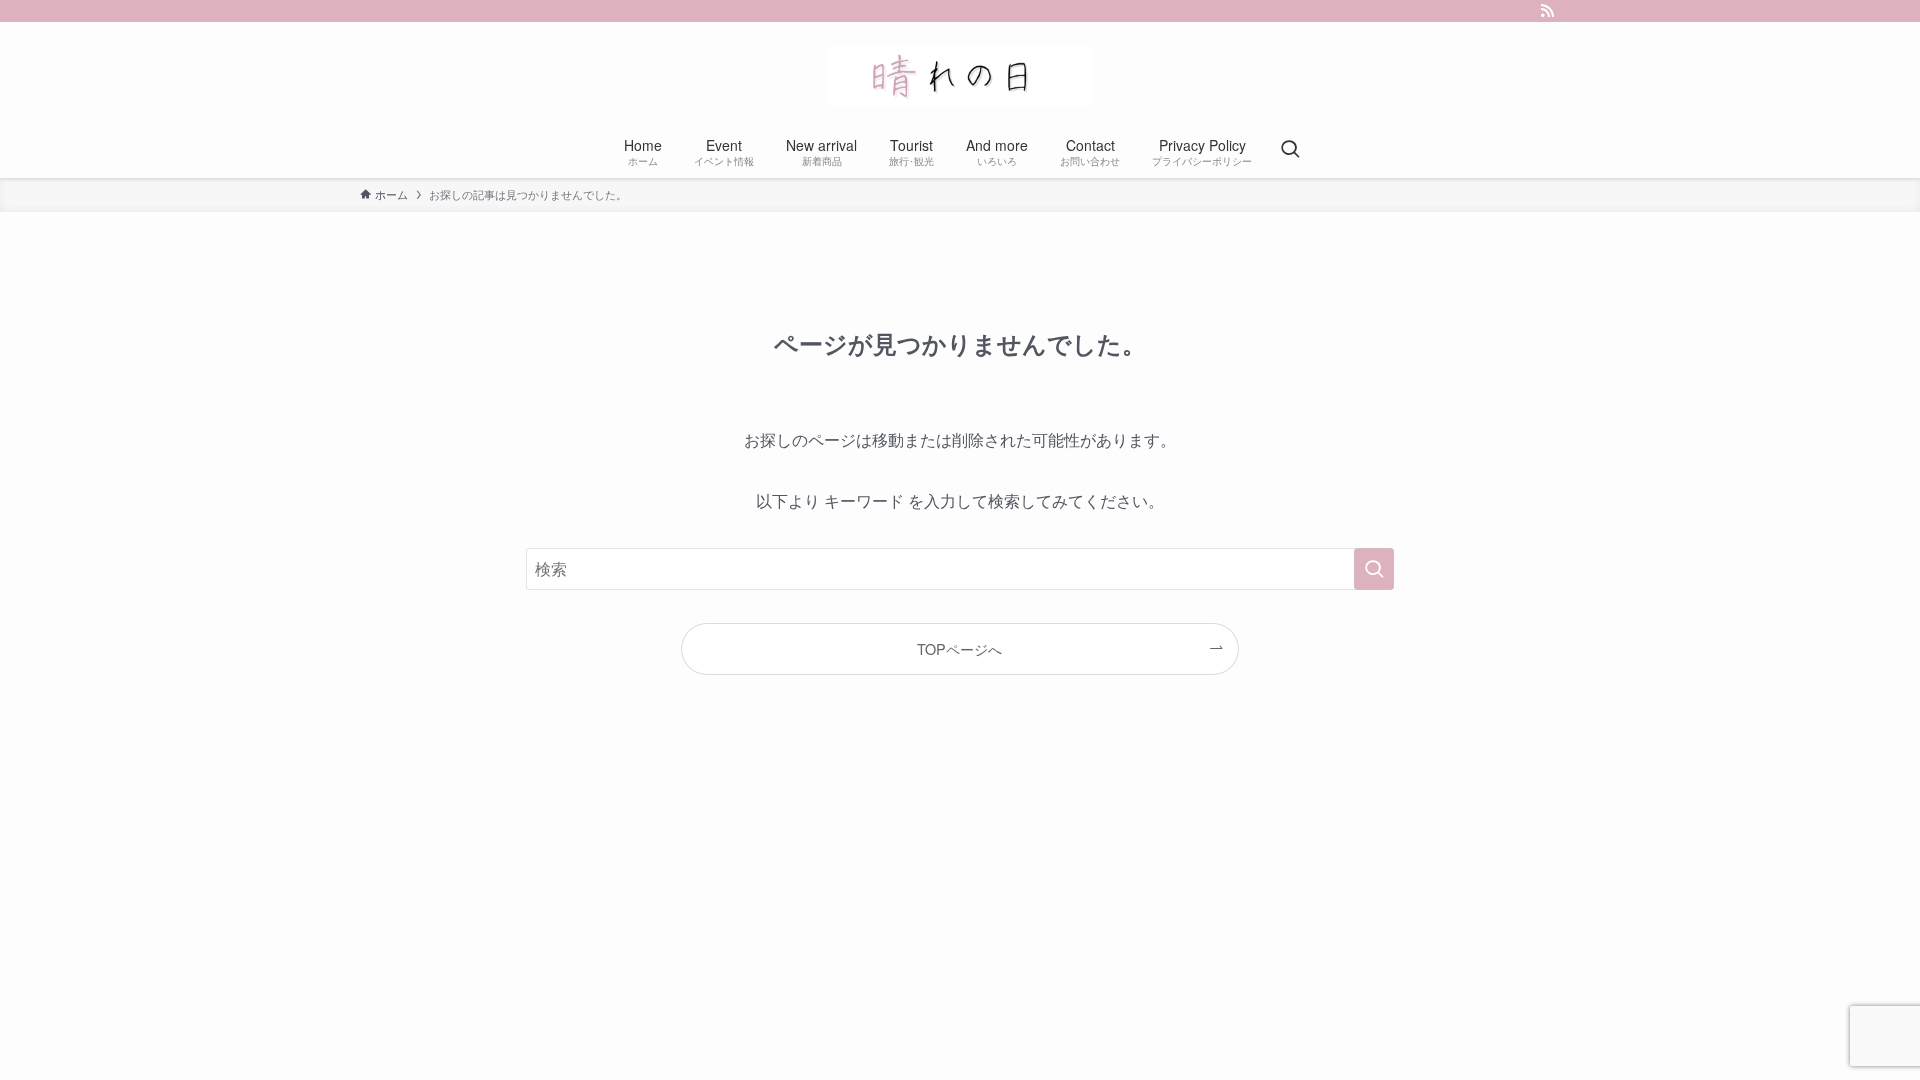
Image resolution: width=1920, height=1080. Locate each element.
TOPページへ (959, 648)
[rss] (1547, 11)
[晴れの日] (960, 76)
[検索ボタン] (1290, 150)
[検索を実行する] (1374, 569)
